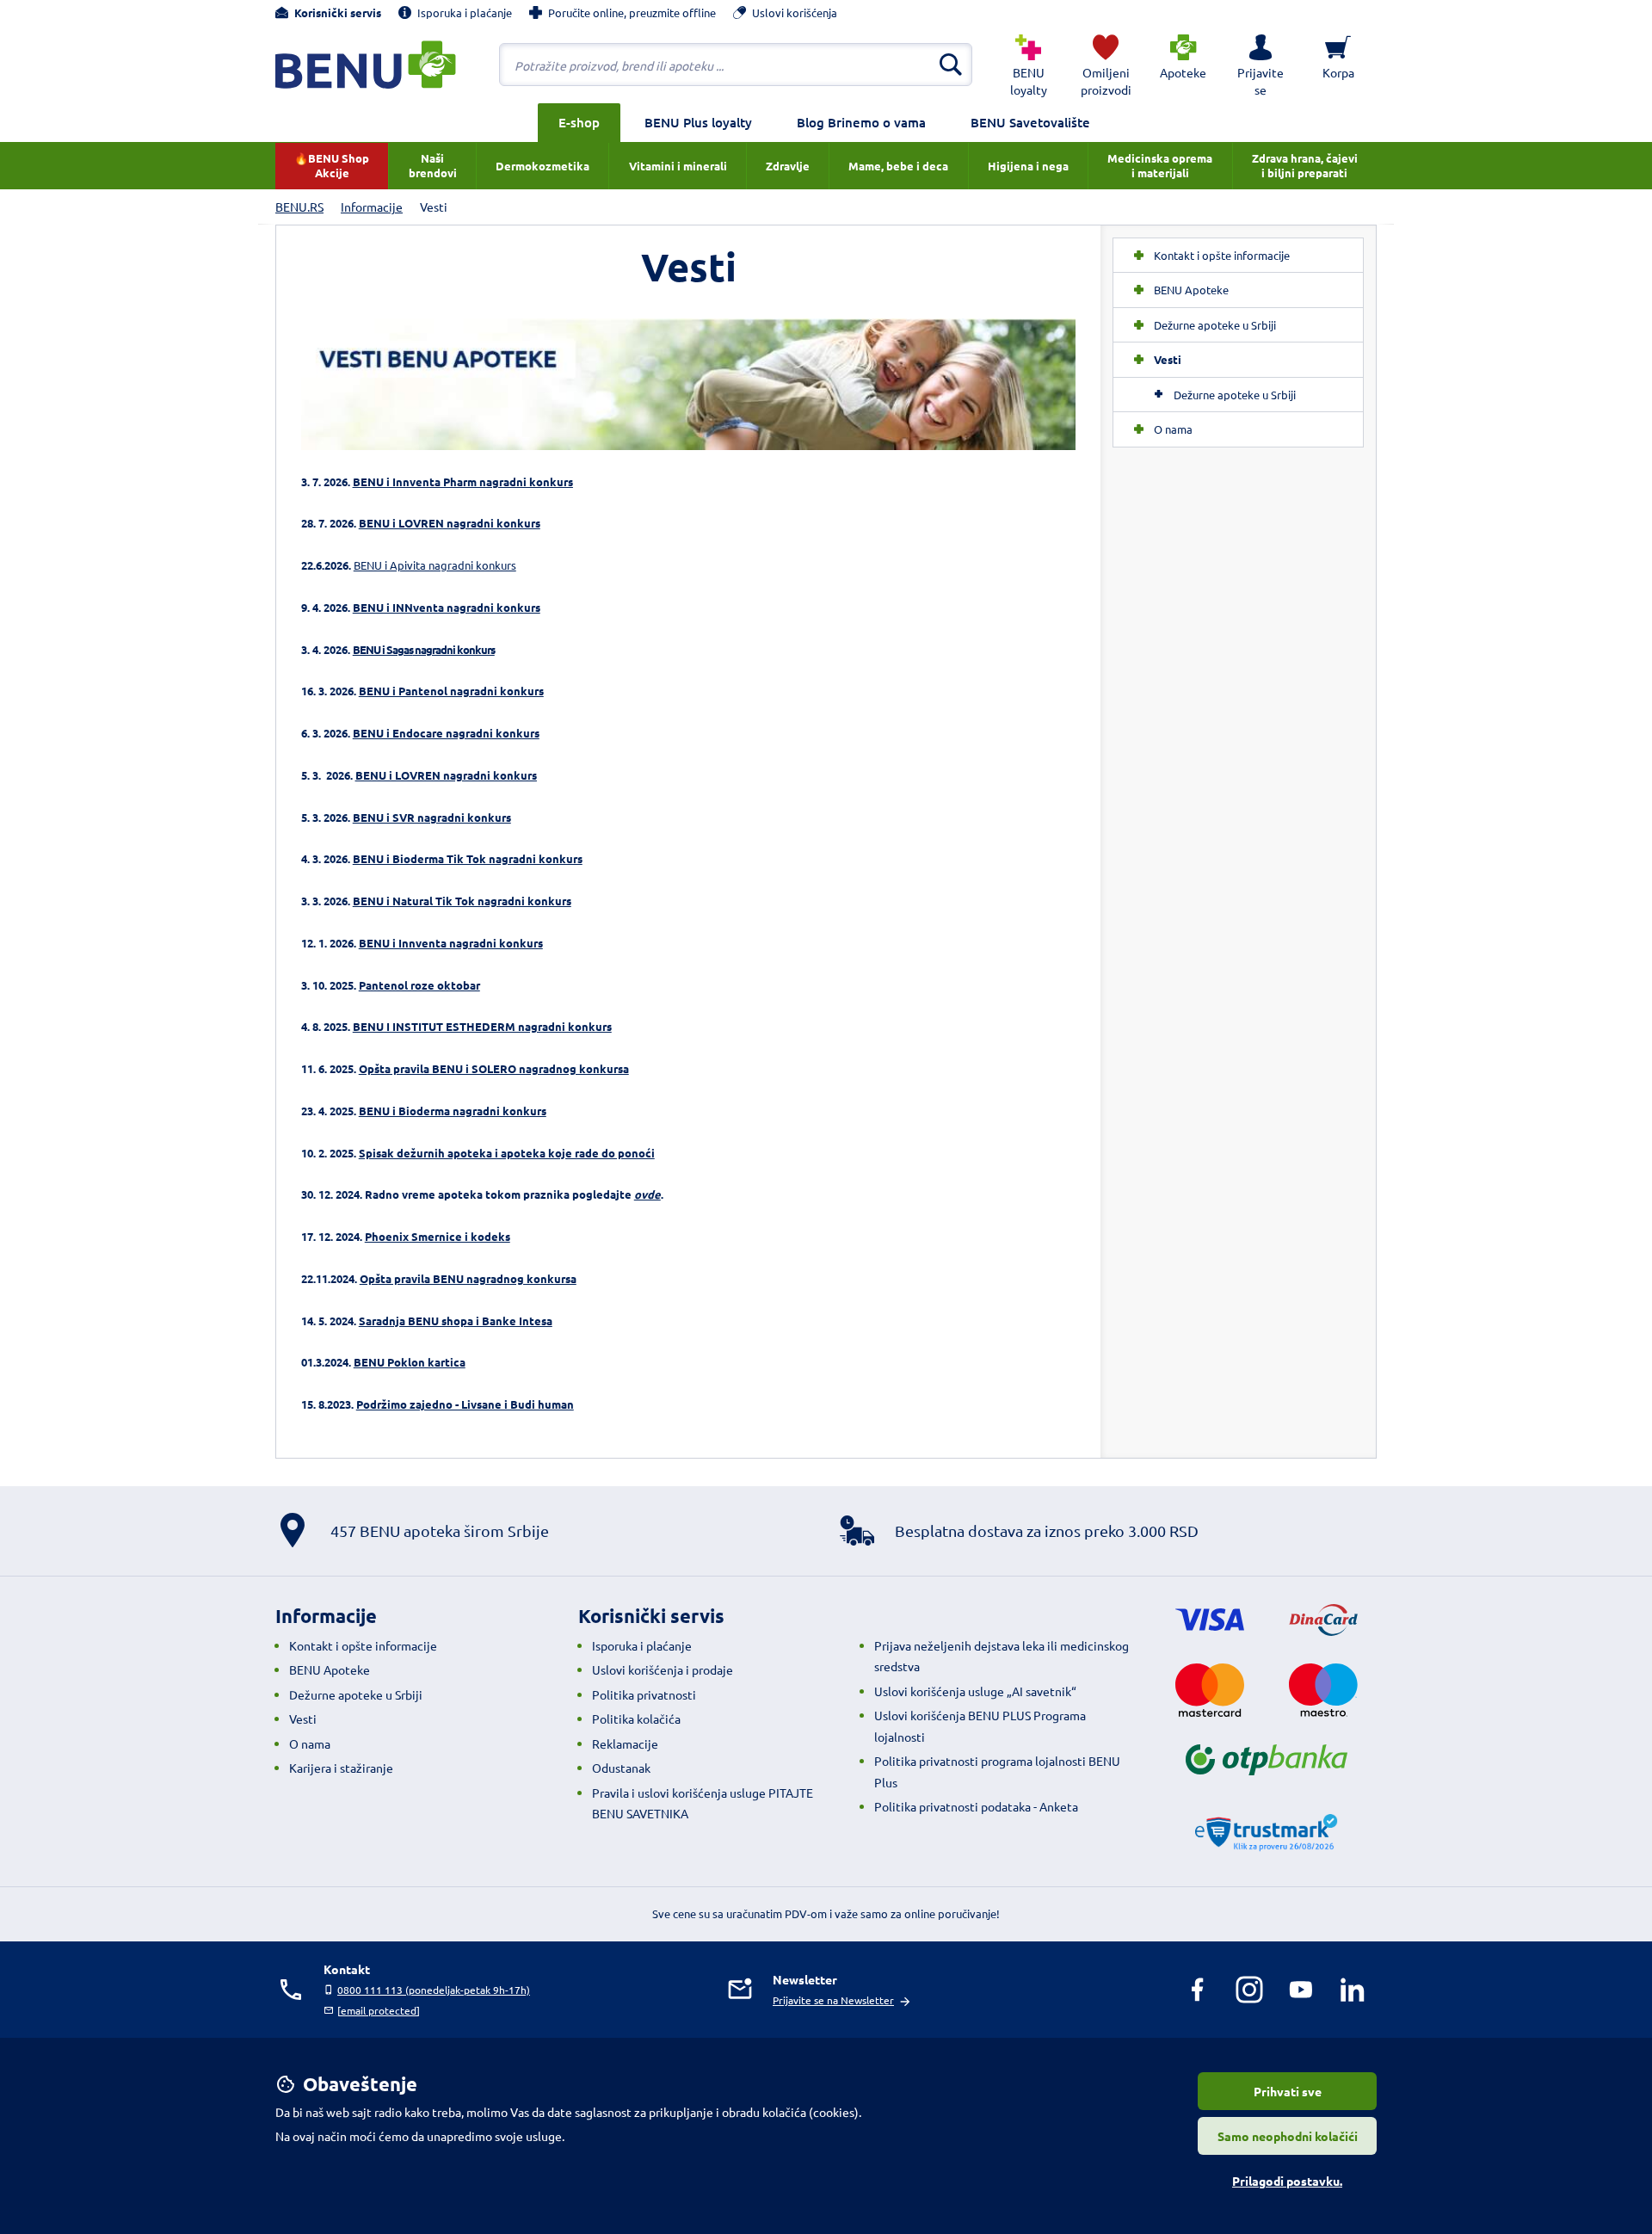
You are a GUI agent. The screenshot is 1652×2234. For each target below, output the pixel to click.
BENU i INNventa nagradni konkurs (447, 607)
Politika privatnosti (644, 1694)
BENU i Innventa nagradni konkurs (451, 943)
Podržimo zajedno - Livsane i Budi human (465, 1404)
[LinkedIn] (1353, 1990)
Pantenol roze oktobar (419, 985)
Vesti (303, 1719)
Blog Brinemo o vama (861, 122)
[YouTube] (1301, 1990)
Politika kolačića (636, 1719)
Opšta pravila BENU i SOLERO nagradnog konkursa (494, 1068)
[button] (1261, 65)
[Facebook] (1198, 1990)
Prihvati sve (1288, 2091)
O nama (310, 1743)
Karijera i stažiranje (341, 1768)
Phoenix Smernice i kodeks (438, 1236)
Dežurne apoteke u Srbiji (1235, 395)
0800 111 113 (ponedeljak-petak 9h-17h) (434, 1990)
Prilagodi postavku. (1287, 2181)
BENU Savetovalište (1030, 122)
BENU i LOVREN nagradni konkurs (450, 523)
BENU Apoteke (330, 1669)
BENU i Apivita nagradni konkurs (435, 565)
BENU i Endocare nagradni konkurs (446, 733)
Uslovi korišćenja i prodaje (663, 1669)
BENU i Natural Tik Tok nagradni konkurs (462, 901)
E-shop (579, 122)
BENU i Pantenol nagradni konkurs (451, 691)
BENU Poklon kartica (410, 1362)
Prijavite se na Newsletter (833, 2000)
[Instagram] (1249, 1990)
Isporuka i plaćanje (642, 1645)
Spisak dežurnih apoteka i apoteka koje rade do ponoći (507, 1153)
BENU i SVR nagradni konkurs (432, 817)
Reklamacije (625, 1743)
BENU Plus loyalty (698, 122)
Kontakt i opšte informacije (363, 1645)
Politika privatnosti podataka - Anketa (976, 1806)
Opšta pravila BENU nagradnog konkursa (468, 1278)
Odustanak (621, 1768)
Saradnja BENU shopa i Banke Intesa (456, 1321)
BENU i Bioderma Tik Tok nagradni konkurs (468, 858)
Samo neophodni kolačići (1288, 2136)
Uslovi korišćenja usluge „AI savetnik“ (975, 1691)
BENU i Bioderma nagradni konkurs (453, 1111)
